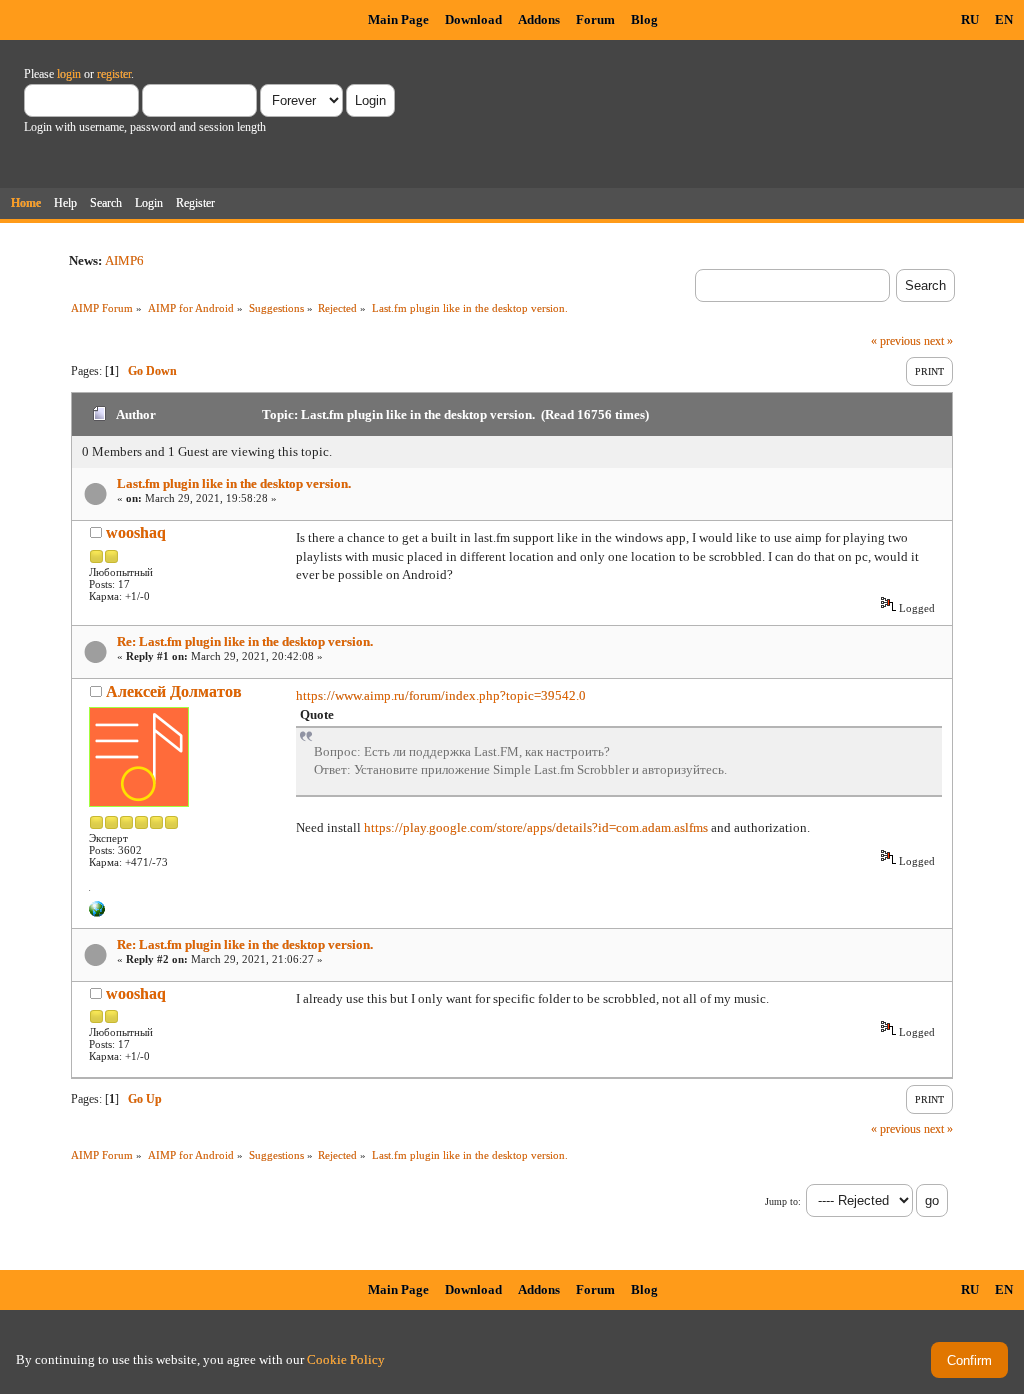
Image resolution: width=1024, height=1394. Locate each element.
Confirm (969, 1360)
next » (938, 341)
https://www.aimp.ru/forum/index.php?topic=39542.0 (441, 695)
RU (970, 19)
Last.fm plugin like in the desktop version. (234, 483)
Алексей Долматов (174, 691)
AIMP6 (124, 260)
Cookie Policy (346, 1359)
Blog (644, 19)
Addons (539, 19)
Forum (595, 19)
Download (473, 19)
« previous (896, 341)
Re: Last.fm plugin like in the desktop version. (245, 641)
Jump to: (783, 1201)
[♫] (97, 913)
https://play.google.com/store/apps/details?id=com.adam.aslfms (536, 827)
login (69, 74)
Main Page (398, 19)
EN (1004, 19)
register (114, 74)
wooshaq (136, 532)
